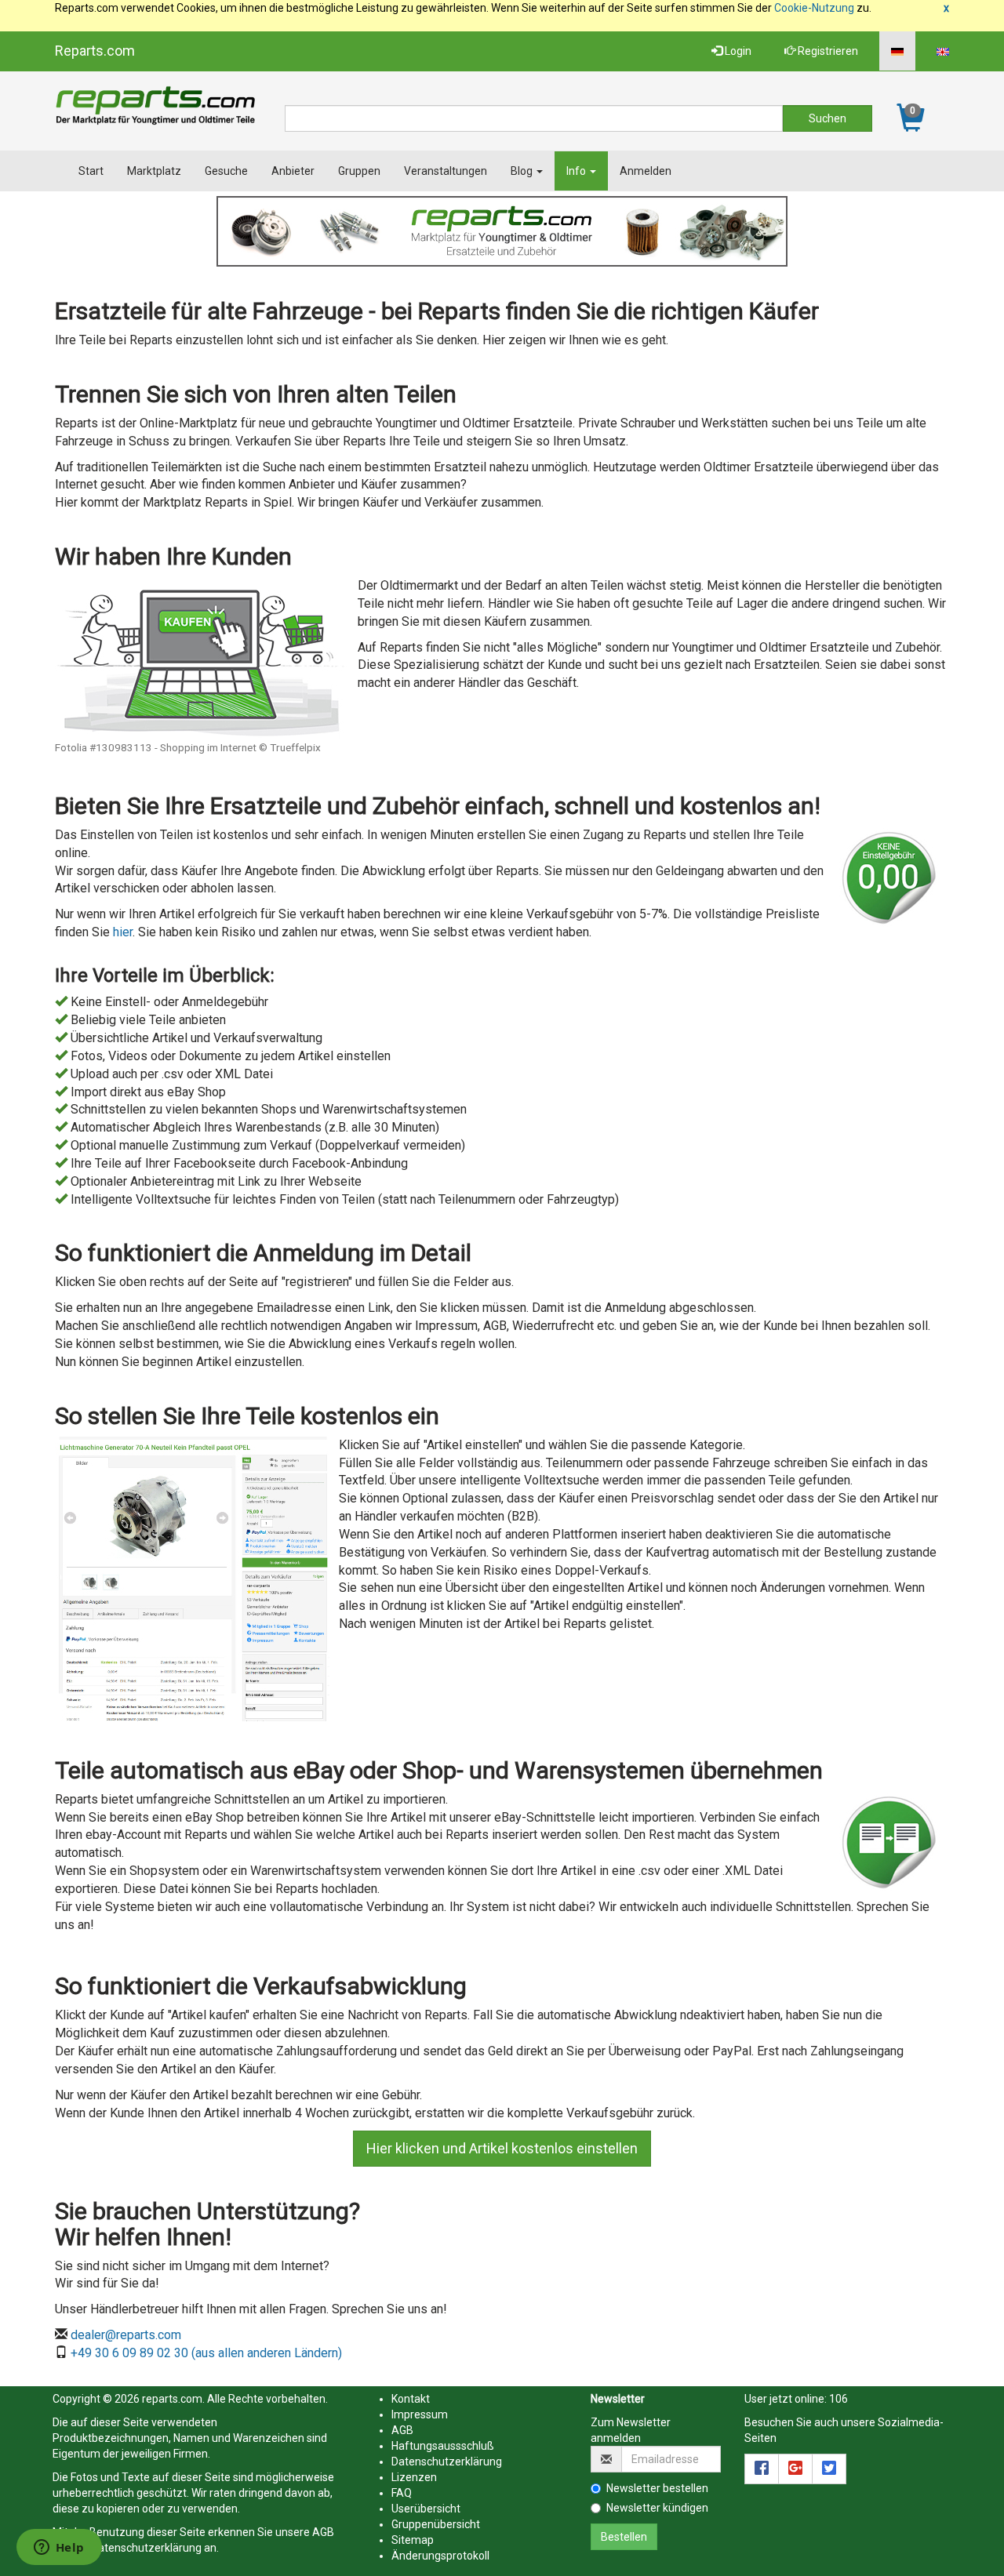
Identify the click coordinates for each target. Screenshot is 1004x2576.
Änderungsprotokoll (440, 2556)
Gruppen (359, 171)
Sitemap (413, 2540)
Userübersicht (426, 2509)
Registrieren (827, 51)
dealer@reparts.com (126, 2335)
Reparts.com (95, 51)
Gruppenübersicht (436, 2524)
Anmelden (646, 171)
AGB (323, 2532)
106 (838, 2399)
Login (737, 51)
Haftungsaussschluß (443, 2446)
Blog (523, 171)
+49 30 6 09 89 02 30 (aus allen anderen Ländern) (206, 2353)
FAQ (402, 2493)
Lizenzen (414, 2477)
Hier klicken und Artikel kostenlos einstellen (502, 2148)
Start (91, 171)
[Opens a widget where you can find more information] (59, 2549)
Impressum (420, 2414)
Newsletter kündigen (657, 2508)
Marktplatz (154, 171)
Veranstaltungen (446, 171)
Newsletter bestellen (657, 2488)
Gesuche (226, 171)
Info (577, 171)
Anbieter (293, 171)
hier (123, 932)
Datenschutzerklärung (146, 2548)
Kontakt (411, 2399)
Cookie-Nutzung (814, 8)
